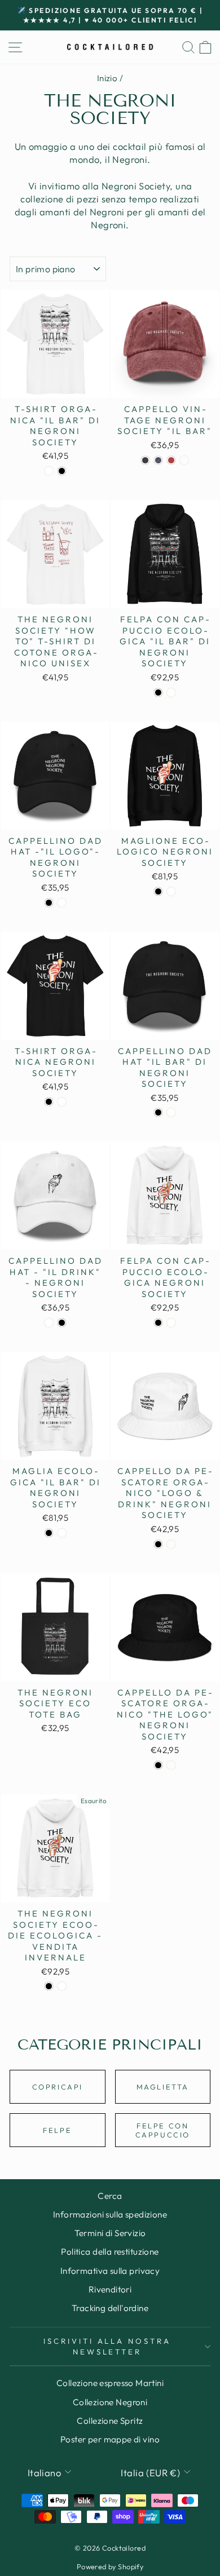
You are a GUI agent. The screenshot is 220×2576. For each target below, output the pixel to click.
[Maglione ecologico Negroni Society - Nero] (158, 891)
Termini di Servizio (110, 2233)
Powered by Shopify (110, 2566)
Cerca (110, 2196)
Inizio (107, 78)
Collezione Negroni (110, 2402)
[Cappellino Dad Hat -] (49, 903)
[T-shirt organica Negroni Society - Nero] (49, 1102)
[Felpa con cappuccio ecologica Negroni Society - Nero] (158, 1323)
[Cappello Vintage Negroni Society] (145, 460)
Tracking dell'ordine (110, 2308)
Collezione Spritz (110, 2421)
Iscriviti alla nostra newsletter (107, 2346)
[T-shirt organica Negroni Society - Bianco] (62, 1102)
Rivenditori (110, 2289)
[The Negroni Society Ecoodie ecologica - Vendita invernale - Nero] (49, 1986)
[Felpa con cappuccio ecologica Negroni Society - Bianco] (171, 1323)
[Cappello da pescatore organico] (158, 1544)
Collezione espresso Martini (110, 2383)
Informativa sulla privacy (110, 2271)
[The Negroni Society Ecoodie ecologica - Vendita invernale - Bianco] (62, 1986)
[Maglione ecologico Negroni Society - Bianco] (171, 891)
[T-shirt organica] (49, 471)
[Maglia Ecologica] (49, 1533)
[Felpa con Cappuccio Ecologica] (158, 692)
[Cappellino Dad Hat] (158, 1112)
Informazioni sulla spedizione (110, 2214)
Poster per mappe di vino (110, 2439)
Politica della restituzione (110, 2252)
